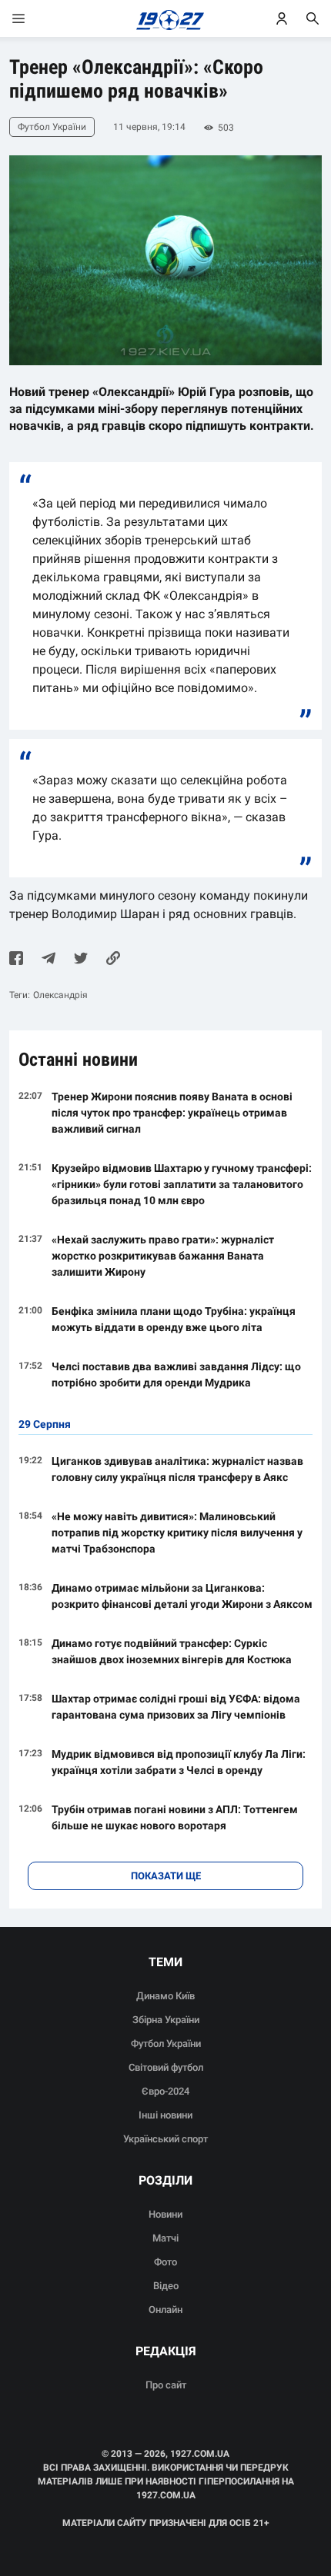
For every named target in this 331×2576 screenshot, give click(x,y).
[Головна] (166, 18)
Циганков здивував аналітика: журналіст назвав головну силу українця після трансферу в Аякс (177, 1469)
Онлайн (165, 2310)
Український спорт (165, 2139)
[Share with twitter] (81, 960)
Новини (165, 2214)
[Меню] (34, 18)
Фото (165, 2262)
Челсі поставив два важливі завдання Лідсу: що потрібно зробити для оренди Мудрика (176, 1375)
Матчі (165, 2238)
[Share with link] (113, 960)
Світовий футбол (166, 2067)
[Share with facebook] (16, 960)
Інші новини (165, 2115)
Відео (166, 2286)
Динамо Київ (165, 1996)
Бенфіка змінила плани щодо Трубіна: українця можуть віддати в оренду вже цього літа (174, 1319)
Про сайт (166, 2385)
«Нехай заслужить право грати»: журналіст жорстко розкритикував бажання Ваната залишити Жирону (163, 1256)
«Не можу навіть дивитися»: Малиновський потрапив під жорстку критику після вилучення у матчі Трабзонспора (177, 1533)
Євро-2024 (165, 2091)
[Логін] (282, 18)
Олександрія (60, 995)
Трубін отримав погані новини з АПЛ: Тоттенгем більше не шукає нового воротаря (175, 1817)
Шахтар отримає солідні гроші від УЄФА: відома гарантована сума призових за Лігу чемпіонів (176, 1707)
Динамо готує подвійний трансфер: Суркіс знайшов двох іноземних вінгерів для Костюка (172, 1651)
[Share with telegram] (48, 960)
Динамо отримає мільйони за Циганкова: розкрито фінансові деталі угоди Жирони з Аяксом (182, 1596)
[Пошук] (313, 18)
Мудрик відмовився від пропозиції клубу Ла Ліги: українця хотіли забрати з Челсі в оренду (179, 1762)
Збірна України (166, 2020)
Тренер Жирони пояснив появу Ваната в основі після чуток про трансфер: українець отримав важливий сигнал (172, 1113)
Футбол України (166, 2043)
